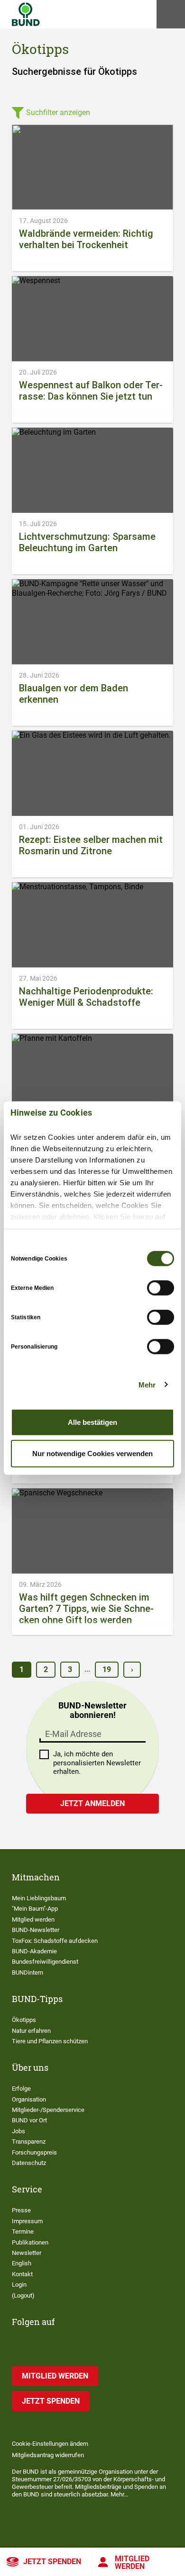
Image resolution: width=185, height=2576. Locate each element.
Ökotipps (24, 2020)
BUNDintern (28, 1972)
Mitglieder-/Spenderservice (48, 2110)
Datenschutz (29, 2163)
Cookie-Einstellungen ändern (50, 2444)
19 (107, 1669)
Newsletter (27, 2253)
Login (19, 2285)
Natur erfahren (31, 2031)
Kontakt (22, 2274)
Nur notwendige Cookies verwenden (92, 1453)
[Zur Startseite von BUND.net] (26, 14)
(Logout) (23, 2295)
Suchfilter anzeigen (58, 112)
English (22, 2263)
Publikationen (30, 2242)
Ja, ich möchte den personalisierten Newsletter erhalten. (97, 1763)
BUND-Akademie (34, 1951)
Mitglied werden (132, 2563)
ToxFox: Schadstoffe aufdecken (55, 1941)
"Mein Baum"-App (35, 1909)
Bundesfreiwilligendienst (45, 1962)
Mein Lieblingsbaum (39, 1898)
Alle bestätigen (92, 1422)
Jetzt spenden (52, 2562)
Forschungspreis (34, 2152)
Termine (23, 2232)
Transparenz (29, 2142)
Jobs (18, 2131)
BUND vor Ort (29, 2120)
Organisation (29, 2099)
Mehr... (119, 2494)
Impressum (27, 2221)
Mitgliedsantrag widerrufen (48, 2455)
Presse (21, 2210)
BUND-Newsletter (36, 1930)
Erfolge (21, 2089)
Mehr (147, 1384)
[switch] (161, 1288)
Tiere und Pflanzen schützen (50, 2041)
